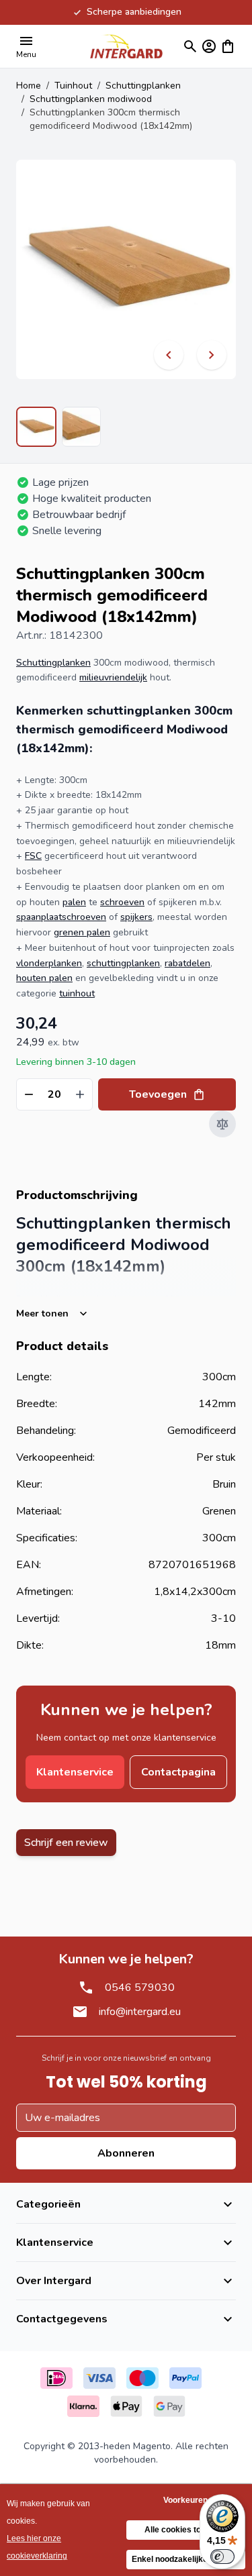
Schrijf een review (66, 1843)
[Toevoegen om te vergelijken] (222, 1124)
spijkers (136, 917)
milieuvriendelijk (113, 677)
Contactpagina (178, 1772)
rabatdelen (187, 963)
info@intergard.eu (140, 2012)
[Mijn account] (209, 46)
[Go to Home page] (126, 46)
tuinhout (77, 993)
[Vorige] (169, 355)
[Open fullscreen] (126, 269)
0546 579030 (140, 1988)
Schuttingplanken (143, 86)
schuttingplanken (123, 963)
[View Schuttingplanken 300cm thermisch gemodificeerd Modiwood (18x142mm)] (36, 427)
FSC (33, 856)
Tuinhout (73, 86)
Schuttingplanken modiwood (91, 99)
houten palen (44, 978)
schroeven (122, 902)
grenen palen (82, 932)
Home (29, 86)
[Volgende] (212, 355)
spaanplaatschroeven (61, 917)
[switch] (222, 2557)
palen (74, 902)
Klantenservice (75, 1772)
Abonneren (126, 2153)
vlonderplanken (49, 963)
